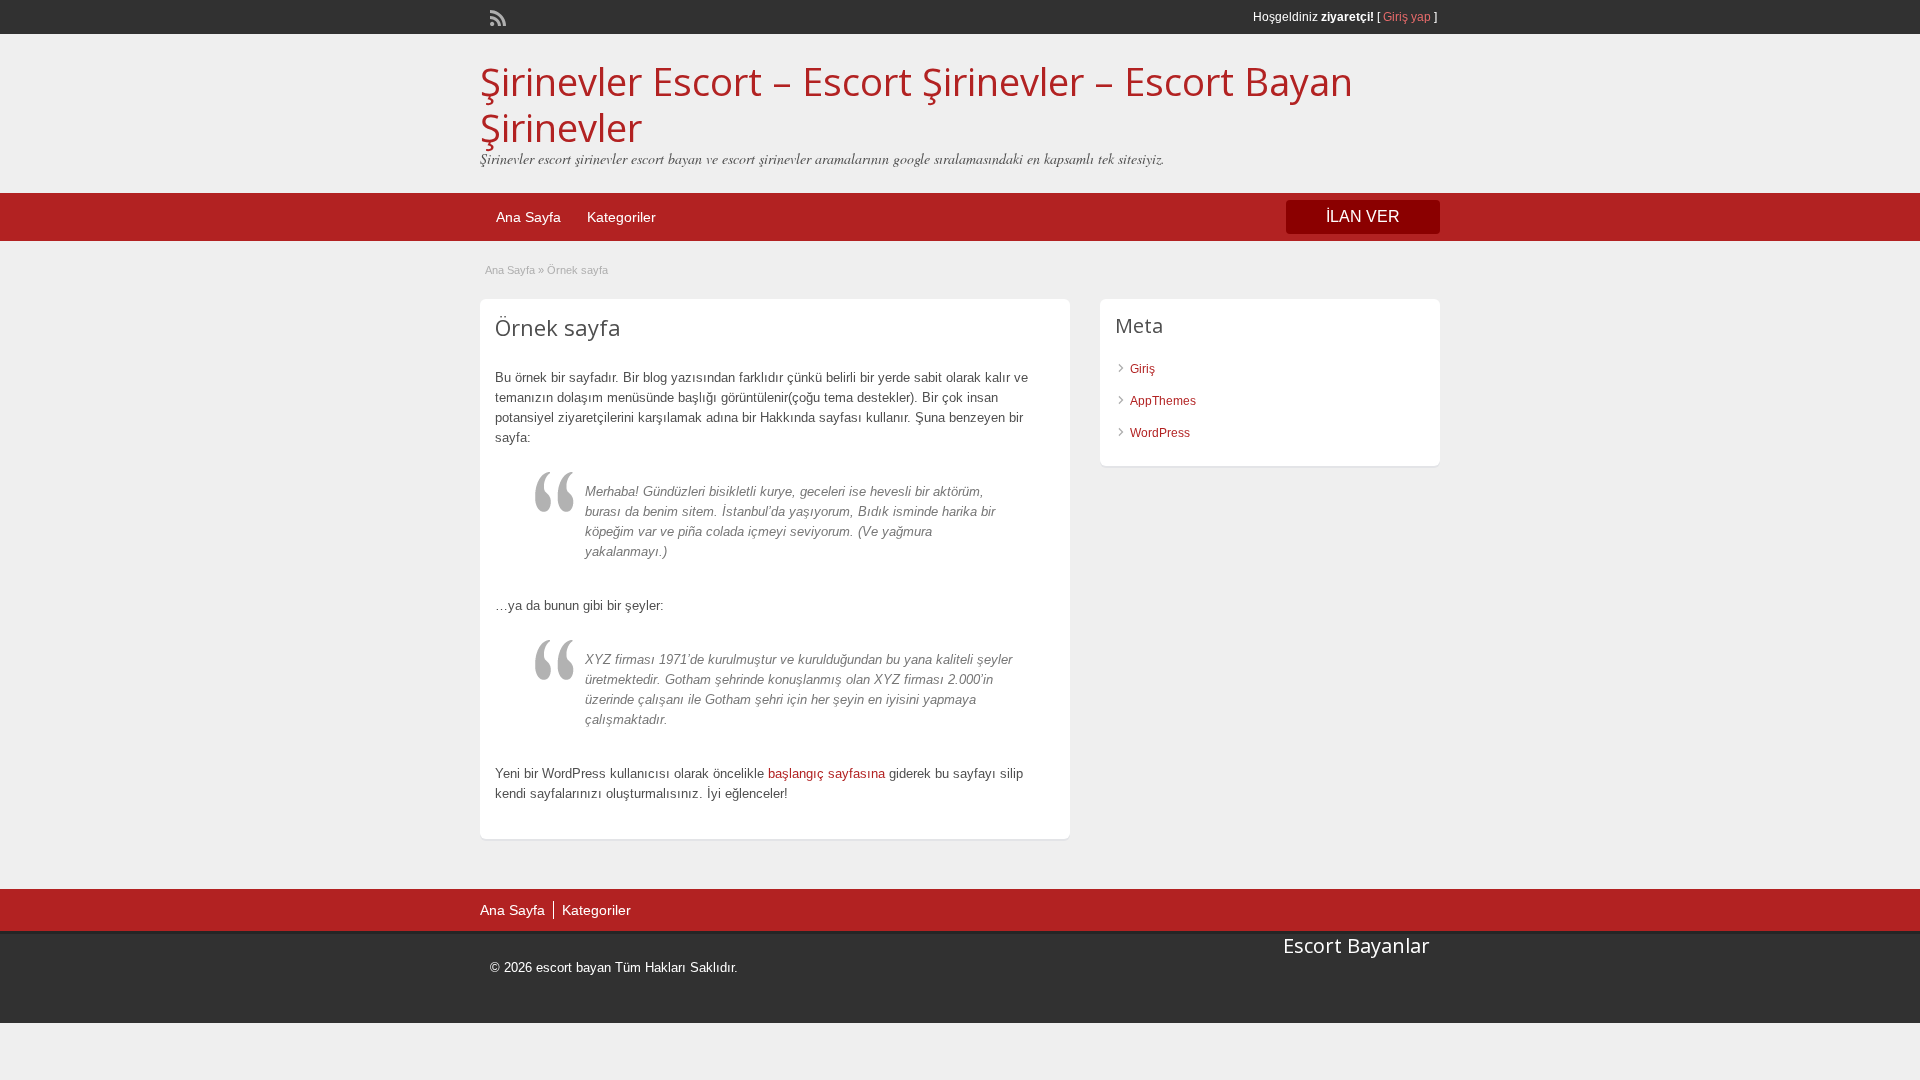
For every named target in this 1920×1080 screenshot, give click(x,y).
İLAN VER (1363, 216)
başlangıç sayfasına (826, 773)
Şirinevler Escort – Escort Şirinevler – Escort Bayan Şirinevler (916, 104)
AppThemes (1163, 401)
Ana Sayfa (528, 217)
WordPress (1160, 433)
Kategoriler (621, 217)
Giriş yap (1407, 17)
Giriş (1142, 369)
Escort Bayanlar (1356, 945)
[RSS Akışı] (496, 16)
